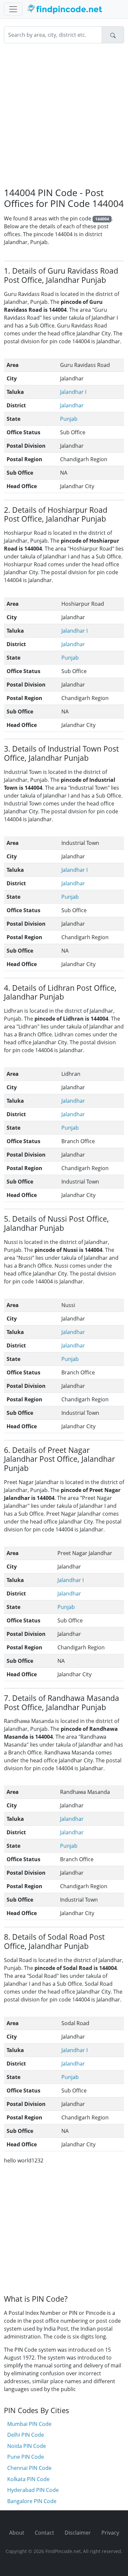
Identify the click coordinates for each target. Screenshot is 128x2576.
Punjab (69, 419)
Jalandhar (72, 405)
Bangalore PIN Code (32, 2501)
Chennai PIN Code (29, 2468)
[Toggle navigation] (13, 9)
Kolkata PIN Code (28, 2479)
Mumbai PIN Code (29, 2424)
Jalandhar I (73, 392)
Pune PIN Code (26, 2457)
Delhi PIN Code (26, 2435)
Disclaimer (78, 2533)
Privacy (110, 2533)
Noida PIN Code (27, 2446)
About (17, 2533)
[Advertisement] (64, 115)
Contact (44, 2533)
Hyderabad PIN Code (33, 2490)
